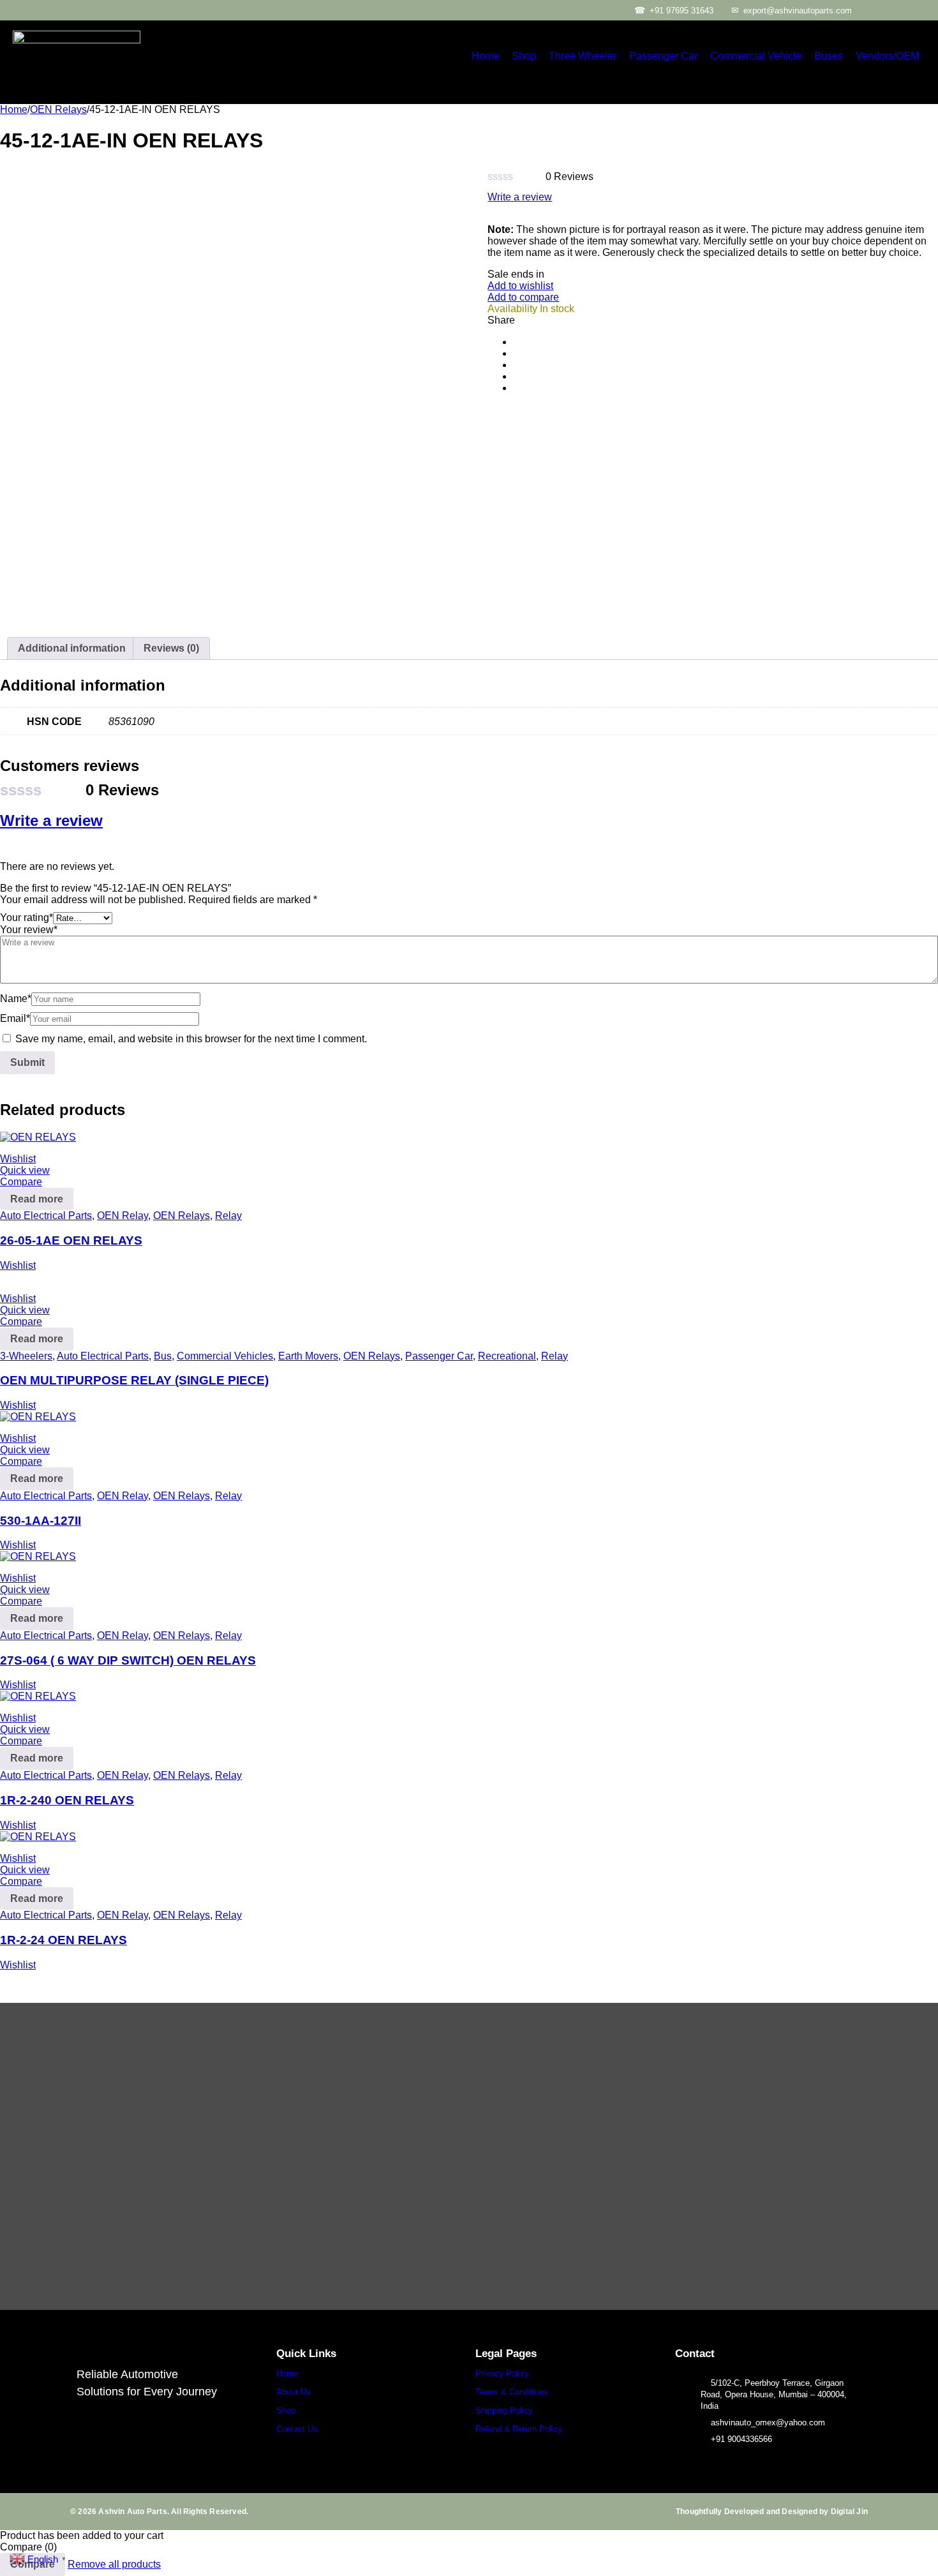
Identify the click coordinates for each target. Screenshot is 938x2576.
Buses (829, 56)
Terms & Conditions (512, 2392)
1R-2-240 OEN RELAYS (67, 1800)
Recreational (507, 1356)
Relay (228, 1216)
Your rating (26, 917)
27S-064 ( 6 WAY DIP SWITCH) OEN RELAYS (128, 1660)
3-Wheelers (26, 1356)
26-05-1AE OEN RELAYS (71, 1240)
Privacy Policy (502, 2373)
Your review (29, 930)
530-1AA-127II (41, 1521)
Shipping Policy (504, 2410)
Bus (163, 1356)
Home (485, 56)
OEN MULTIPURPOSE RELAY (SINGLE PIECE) (134, 1380)
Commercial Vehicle (756, 56)
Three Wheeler (583, 56)
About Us (294, 2392)
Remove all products (114, 2564)
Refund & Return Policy (519, 2429)
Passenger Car (663, 56)
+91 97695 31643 (681, 11)
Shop (524, 56)
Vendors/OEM (887, 56)
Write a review (520, 197)
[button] (890, 56)
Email (15, 1018)
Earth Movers (308, 1356)
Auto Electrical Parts (46, 1216)
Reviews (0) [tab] (171, 648)
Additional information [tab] (72, 648)
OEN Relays (58, 109)
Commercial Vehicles (225, 1356)
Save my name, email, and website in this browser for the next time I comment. (191, 1039)
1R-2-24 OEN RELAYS (63, 1940)
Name (16, 999)
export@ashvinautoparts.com (798, 11)
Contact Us (297, 2429)
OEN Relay (123, 1216)
